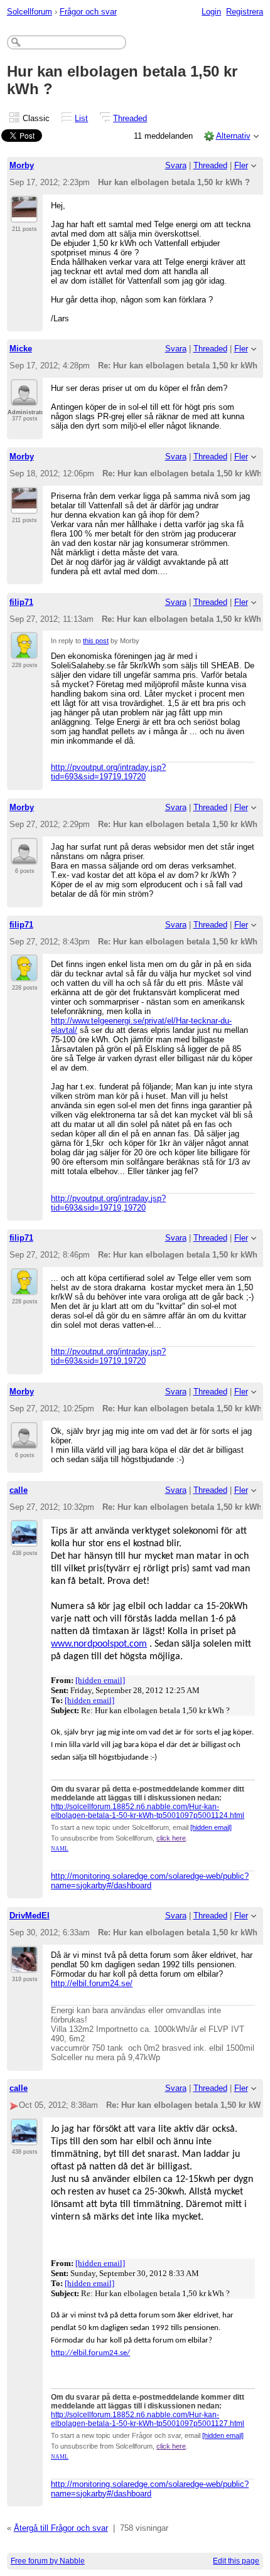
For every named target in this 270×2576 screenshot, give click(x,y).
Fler (241, 165)
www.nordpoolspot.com (99, 1644)
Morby (22, 165)
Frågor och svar (88, 12)
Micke (21, 349)
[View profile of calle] (24, 1539)
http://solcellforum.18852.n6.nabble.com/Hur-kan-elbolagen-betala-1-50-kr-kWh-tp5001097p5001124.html (148, 1811)
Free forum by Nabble (48, 2561)
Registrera (245, 12)
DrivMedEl (30, 1916)
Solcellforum (30, 12)
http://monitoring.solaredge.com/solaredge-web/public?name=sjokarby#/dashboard (150, 1881)
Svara (176, 165)
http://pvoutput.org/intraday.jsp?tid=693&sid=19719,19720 (108, 772)
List (81, 118)
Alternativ (233, 136)
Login (211, 12)
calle (19, 1490)
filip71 (21, 602)
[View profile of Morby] (24, 215)
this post (96, 641)
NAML (60, 1849)
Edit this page (236, 2561)
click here (171, 1838)
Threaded (130, 118)
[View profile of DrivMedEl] (24, 1965)
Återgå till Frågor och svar (61, 2528)
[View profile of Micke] (24, 398)
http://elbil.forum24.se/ (92, 1983)
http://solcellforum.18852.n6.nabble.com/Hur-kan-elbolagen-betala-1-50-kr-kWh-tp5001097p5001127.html (148, 2419)
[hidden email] (100, 1680)
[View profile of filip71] (24, 651)
